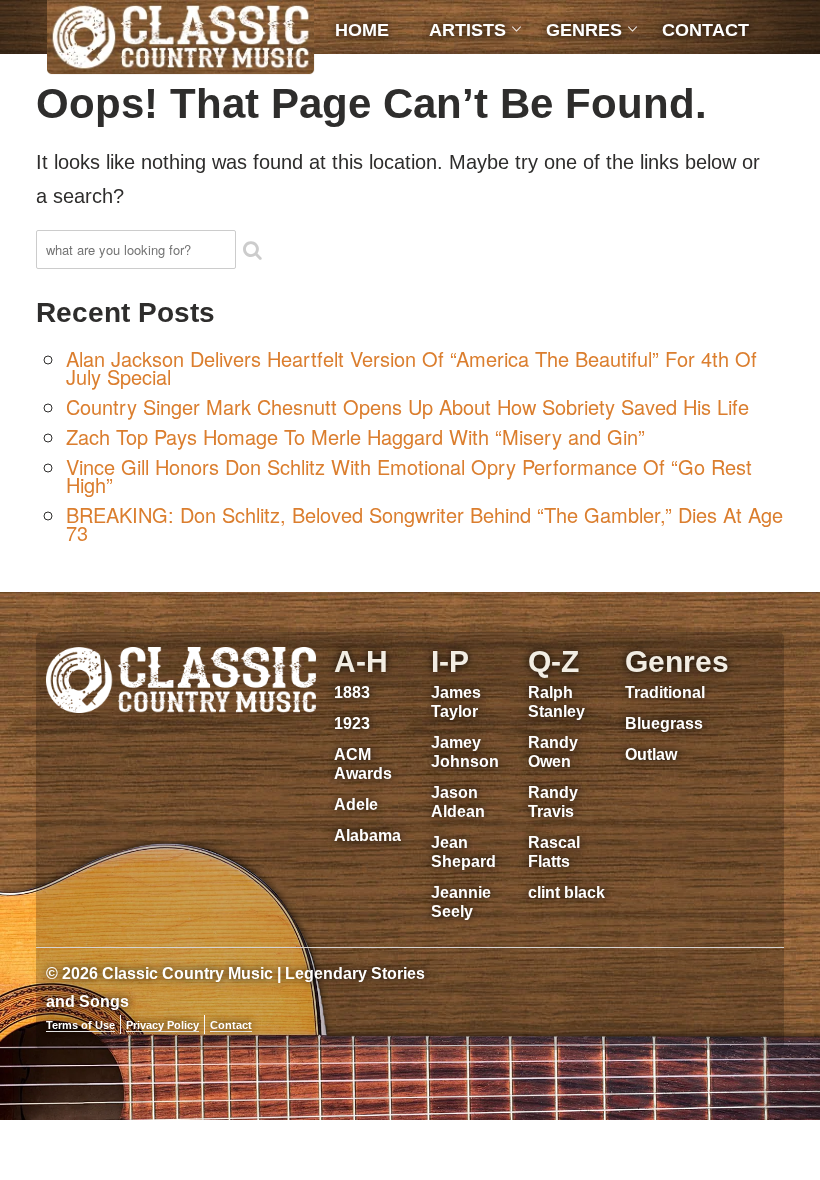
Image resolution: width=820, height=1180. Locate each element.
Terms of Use (80, 1025)
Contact (705, 30)
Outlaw (651, 754)
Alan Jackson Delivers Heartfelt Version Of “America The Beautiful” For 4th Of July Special (411, 367)
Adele (356, 804)
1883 (352, 692)
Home (362, 30)
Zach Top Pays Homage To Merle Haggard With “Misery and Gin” (355, 436)
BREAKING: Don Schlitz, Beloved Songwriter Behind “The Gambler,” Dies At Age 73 (424, 523)
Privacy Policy (162, 1025)
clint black (566, 892)
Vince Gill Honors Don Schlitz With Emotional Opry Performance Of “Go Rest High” (409, 475)
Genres (584, 30)
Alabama (367, 835)
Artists (467, 30)
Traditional (665, 692)
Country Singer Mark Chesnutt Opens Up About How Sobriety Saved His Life (407, 406)
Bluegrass (664, 723)
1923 (352, 723)
